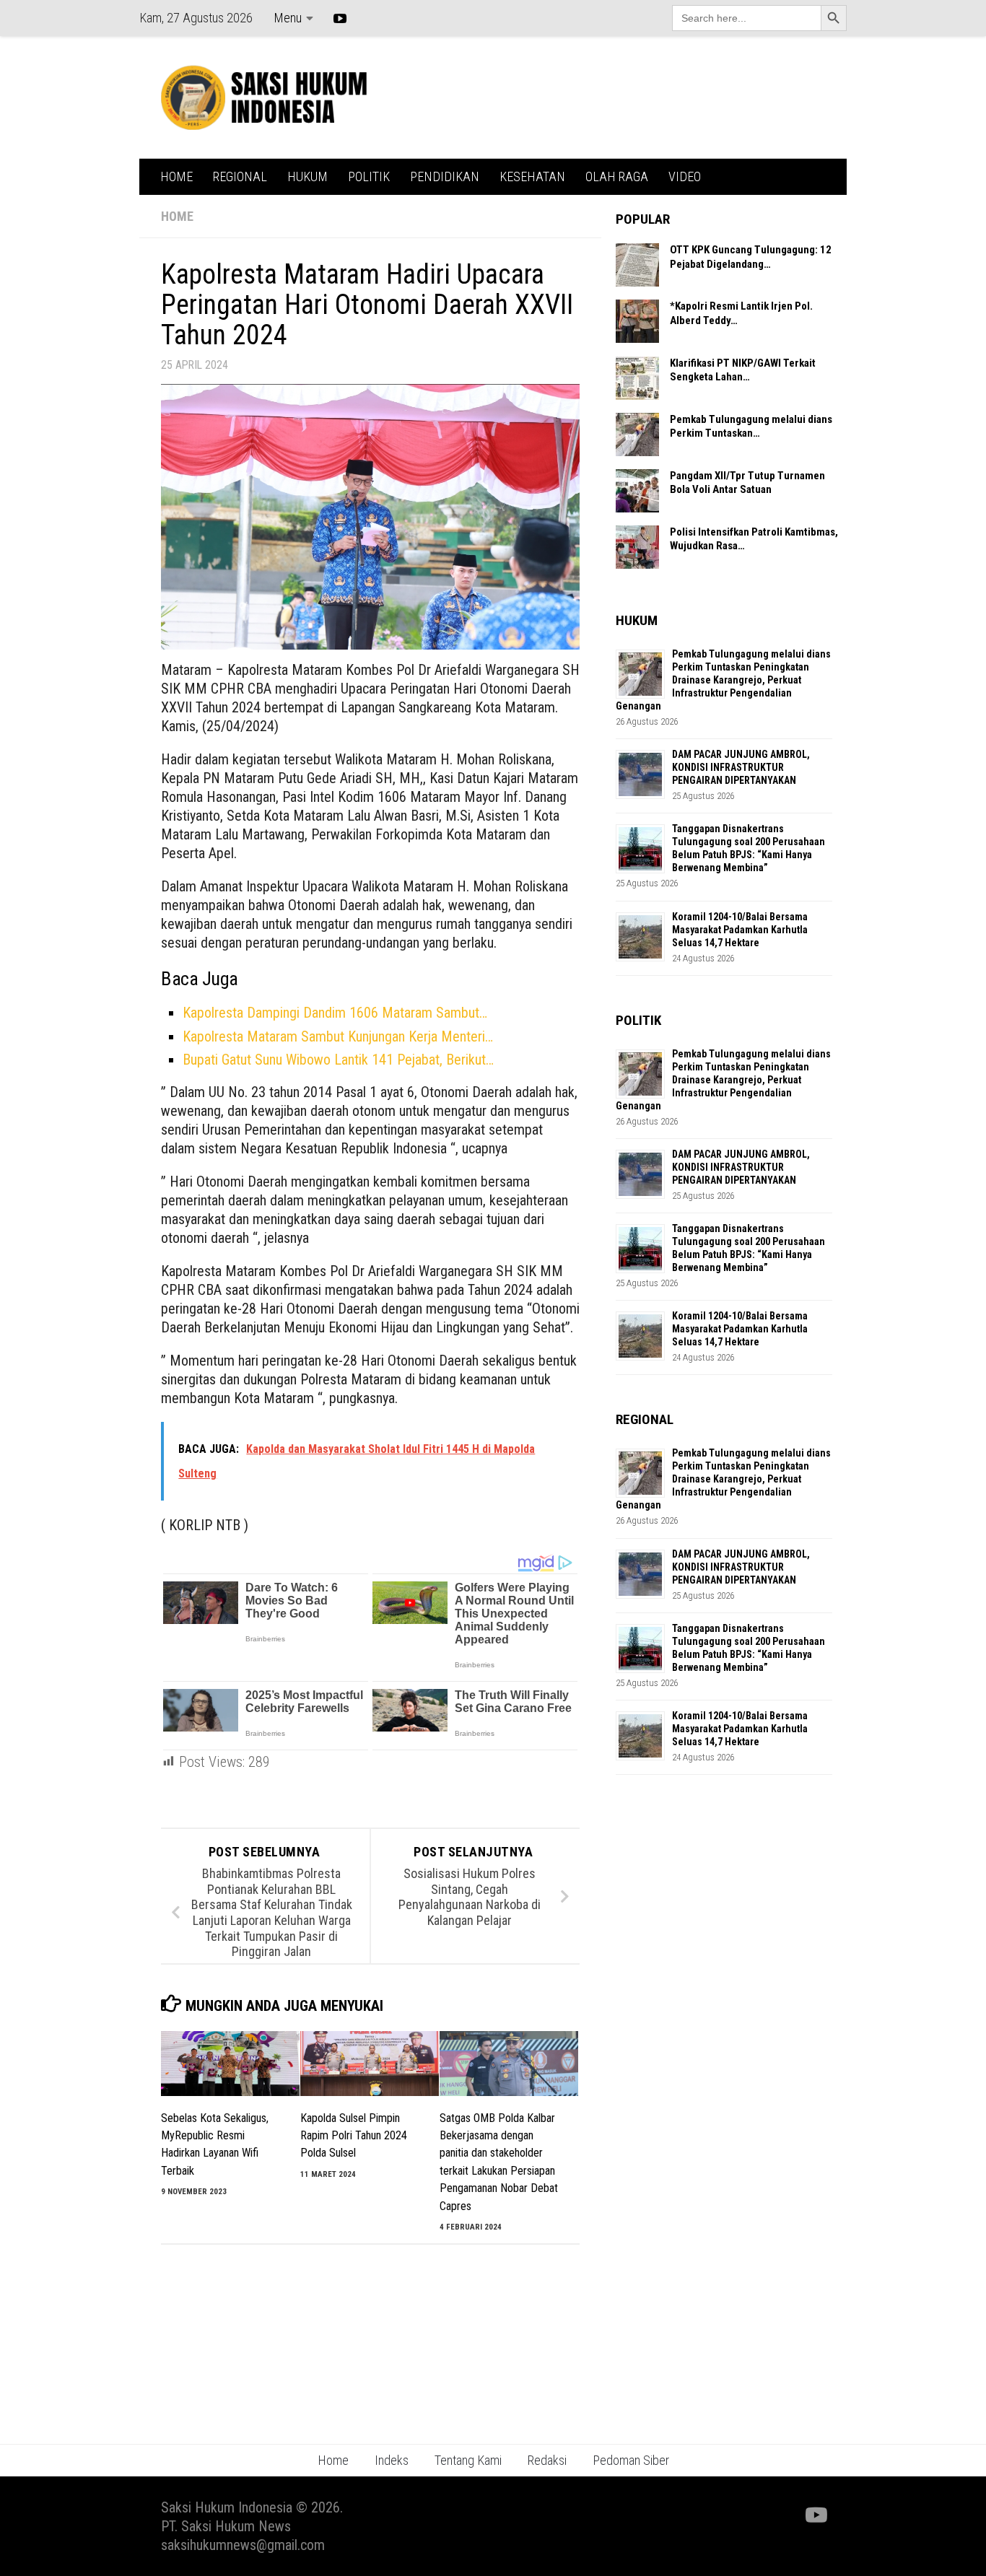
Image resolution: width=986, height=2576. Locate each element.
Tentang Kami (468, 2460)
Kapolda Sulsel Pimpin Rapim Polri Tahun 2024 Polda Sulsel (354, 2136)
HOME (176, 176)
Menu (288, 18)
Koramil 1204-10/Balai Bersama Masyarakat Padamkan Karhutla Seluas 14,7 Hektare (740, 930)
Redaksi (547, 2460)
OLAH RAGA (617, 176)
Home (333, 2460)
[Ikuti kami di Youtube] (815, 2515)
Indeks (392, 2460)
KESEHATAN (532, 176)
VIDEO (685, 176)
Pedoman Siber (631, 2460)
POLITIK (369, 176)
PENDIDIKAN (445, 176)
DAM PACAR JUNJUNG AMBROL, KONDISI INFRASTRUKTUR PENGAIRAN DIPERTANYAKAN (741, 767)
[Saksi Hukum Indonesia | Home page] (264, 97)
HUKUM (307, 176)
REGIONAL (240, 176)
